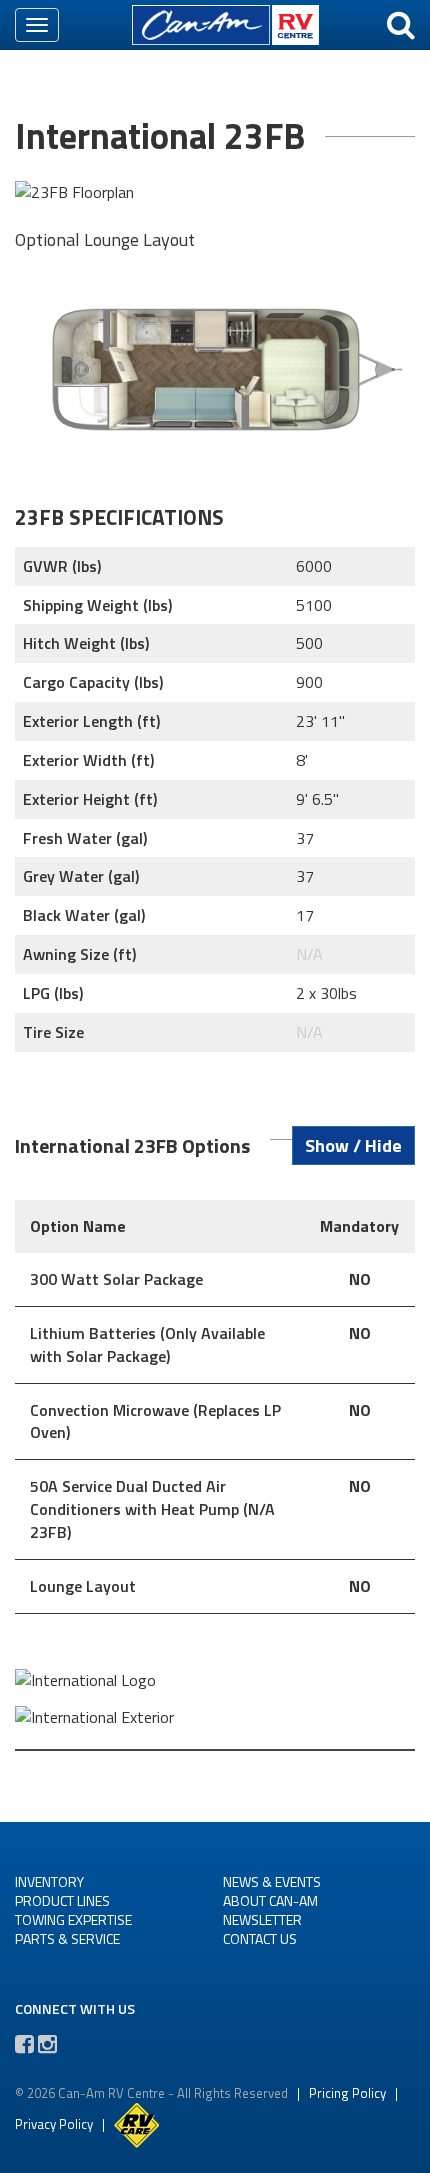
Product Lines (62, 1900)
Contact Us (260, 1938)
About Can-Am (270, 1900)
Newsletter (262, 1919)
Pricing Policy (347, 2093)
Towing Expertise (73, 1919)
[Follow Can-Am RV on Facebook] (24, 2044)
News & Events (272, 1881)
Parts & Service (67, 1938)
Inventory (49, 1881)
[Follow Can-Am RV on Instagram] (47, 2044)
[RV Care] (136, 2123)
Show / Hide (353, 1145)
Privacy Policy (54, 2123)
